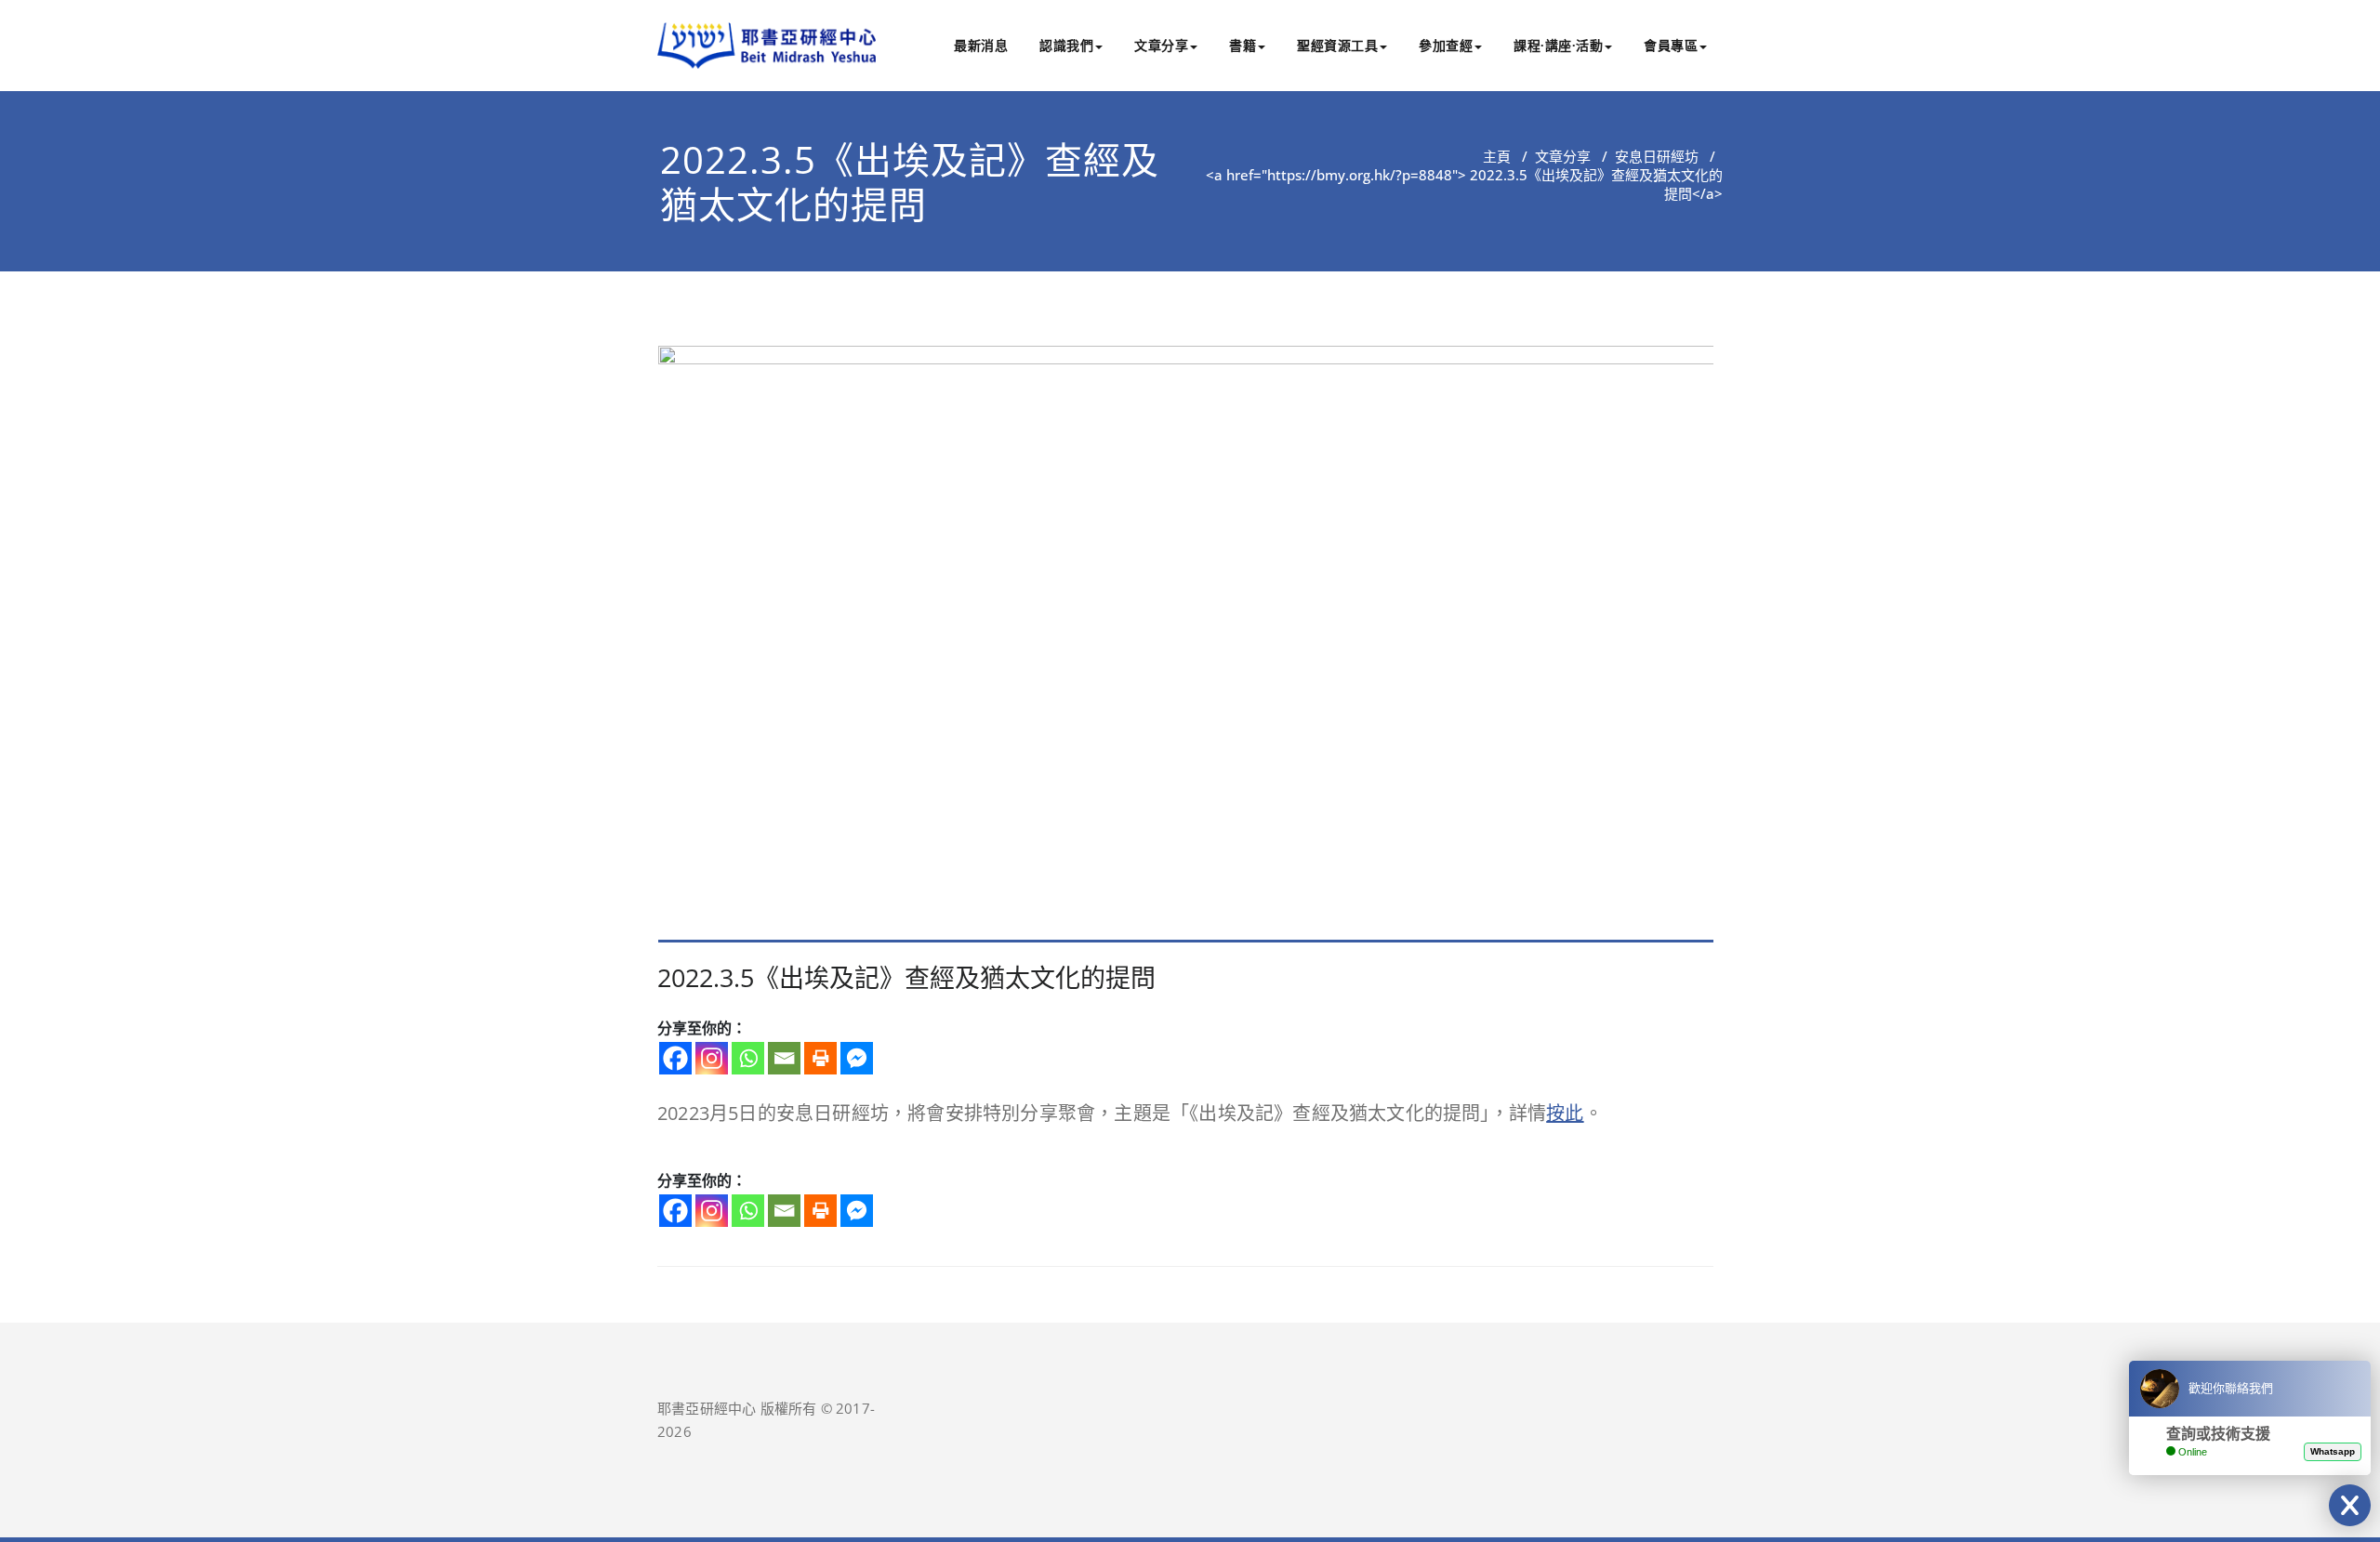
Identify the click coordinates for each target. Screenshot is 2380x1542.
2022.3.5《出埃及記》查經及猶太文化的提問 (910, 182)
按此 (1565, 1113)
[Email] (784, 1058)
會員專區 (1671, 45)
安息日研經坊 (1657, 156)
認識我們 (1066, 45)
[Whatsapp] (748, 1058)
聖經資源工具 (1337, 45)
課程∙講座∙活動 (1558, 45)
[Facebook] (675, 1058)
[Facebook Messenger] (857, 1058)
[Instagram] (712, 1058)
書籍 (1243, 45)
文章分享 (1161, 45)
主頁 (1497, 156)
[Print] (820, 1058)
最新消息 (981, 45)
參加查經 (1446, 45)
